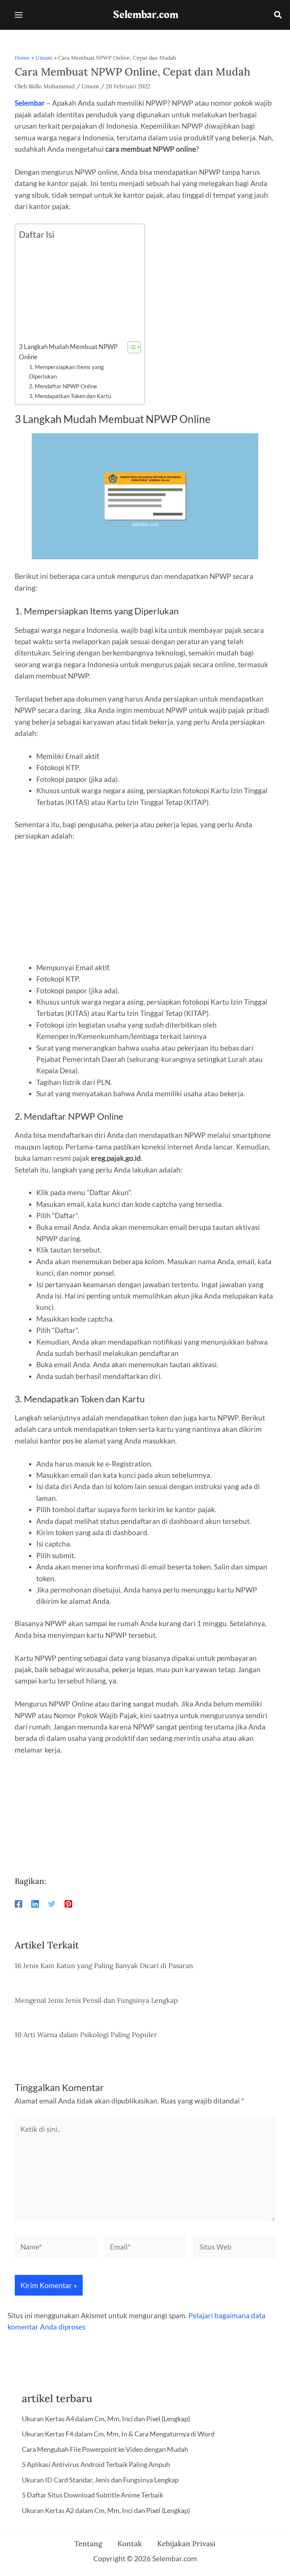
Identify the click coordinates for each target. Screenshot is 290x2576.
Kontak (130, 2544)
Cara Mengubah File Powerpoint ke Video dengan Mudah (105, 2449)
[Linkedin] (35, 1903)
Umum (44, 58)
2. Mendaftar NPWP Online (63, 386)
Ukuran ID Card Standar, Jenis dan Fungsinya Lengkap (100, 2480)
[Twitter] (52, 1903)
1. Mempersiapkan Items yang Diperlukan (66, 372)
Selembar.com (146, 15)
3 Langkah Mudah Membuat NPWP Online (68, 352)
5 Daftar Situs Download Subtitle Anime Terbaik (93, 2495)
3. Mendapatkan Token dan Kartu (70, 396)
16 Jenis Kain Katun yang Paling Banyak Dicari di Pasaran (104, 1966)
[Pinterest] (68, 1903)
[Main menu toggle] (19, 15)
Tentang (88, 2544)
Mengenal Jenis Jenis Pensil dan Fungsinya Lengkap (96, 2000)
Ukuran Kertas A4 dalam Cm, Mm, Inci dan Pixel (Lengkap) (106, 2419)
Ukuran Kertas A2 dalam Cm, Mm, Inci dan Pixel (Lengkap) (106, 2510)
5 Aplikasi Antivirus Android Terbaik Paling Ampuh (96, 2464)
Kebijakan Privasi (186, 2544)
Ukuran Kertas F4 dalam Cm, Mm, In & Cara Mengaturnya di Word (118, 2434)
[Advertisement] (78, 291)
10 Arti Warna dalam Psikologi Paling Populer (86, 2035)
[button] (278, 16)
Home (22, 58)
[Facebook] (19, 1903)
